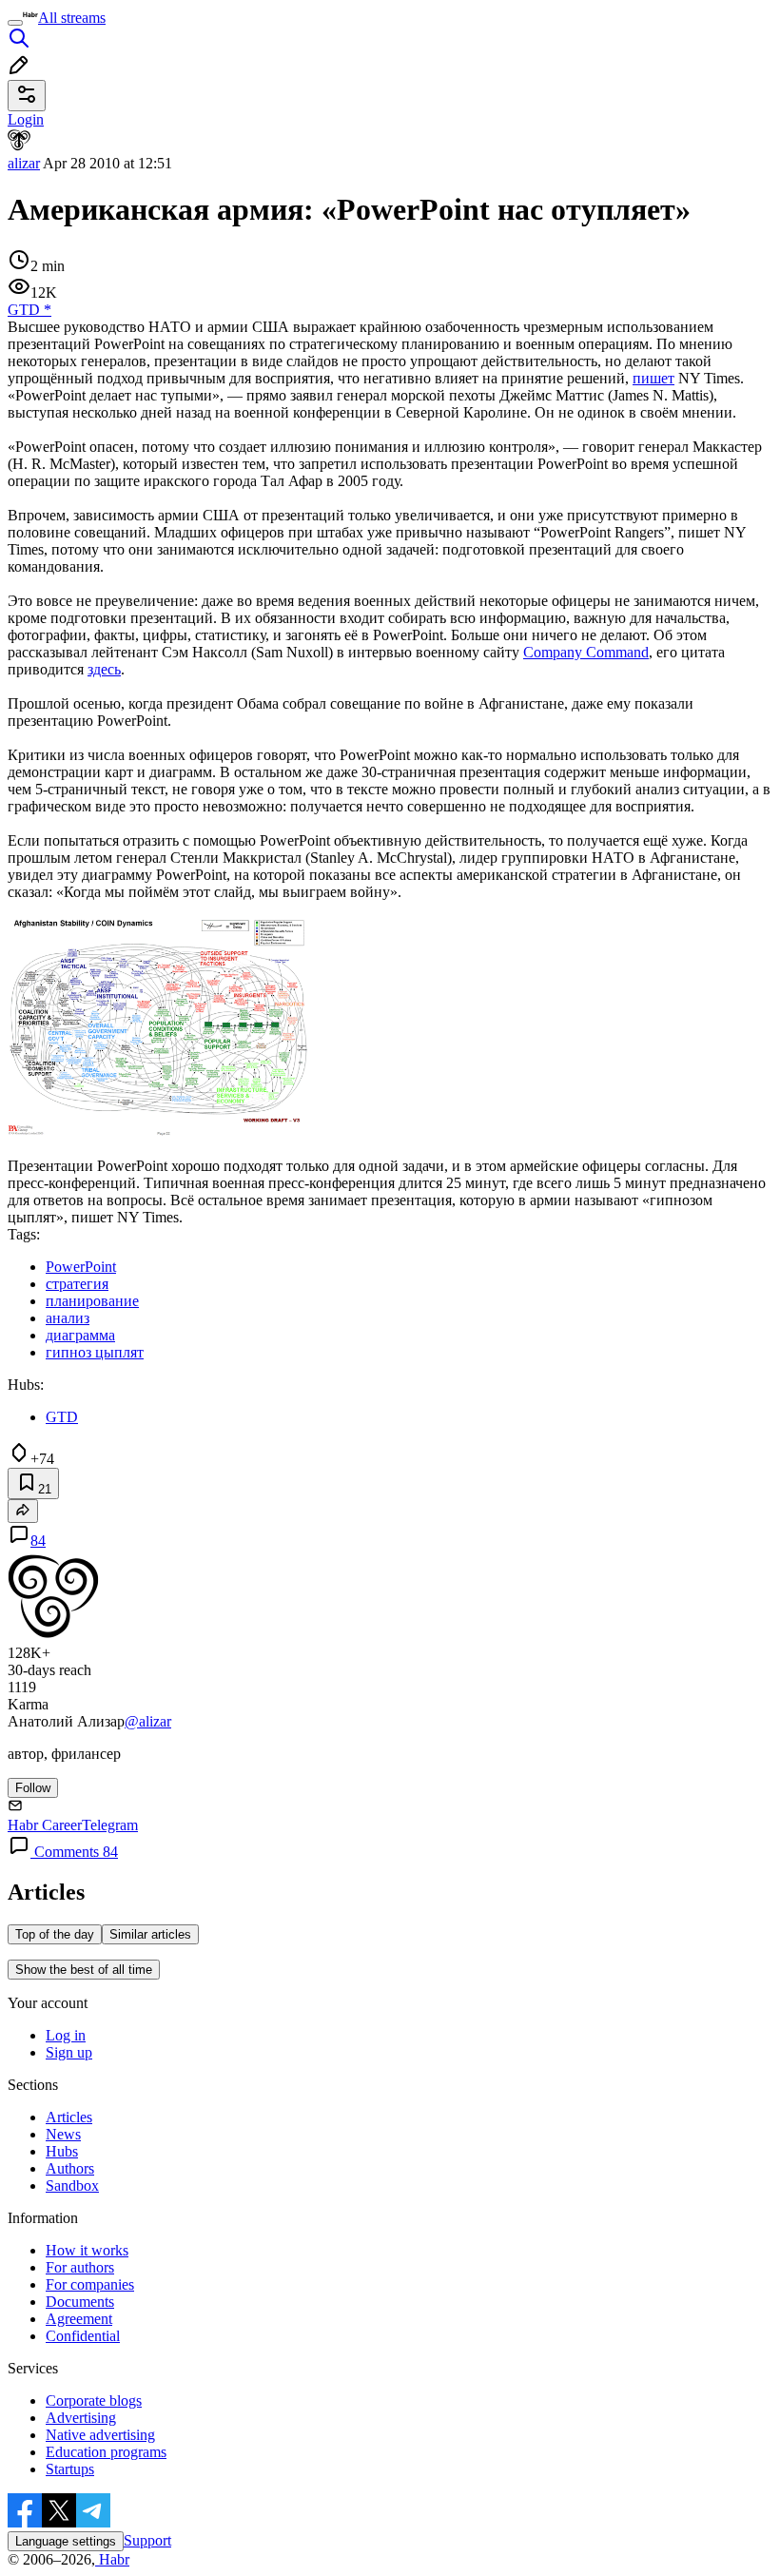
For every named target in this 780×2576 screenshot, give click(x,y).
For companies (90, 2284)
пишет (653, 378)
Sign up (69, 2052)
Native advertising (100, 2435)
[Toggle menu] (15, 23)
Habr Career (45, 1825)
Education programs (106, 2452)
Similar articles (150, 1934)
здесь (104, 669)
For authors (80, 2267)
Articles (69, 2117)
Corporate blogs (94, 2400)
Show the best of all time (84, 1970)
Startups (70, 2469)
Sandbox (72, 2186)
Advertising (81, 2418)
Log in (66, 2035)
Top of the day (55, 1934)
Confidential (83, 2336)
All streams (72, 18)
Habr (112, 2559)
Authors (70, 2168)
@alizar (148, 1721)
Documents (80, 2302)
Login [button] (26, 119)
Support (147, 2540)
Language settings (66, 2541)
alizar (24, 163)
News (63, 2134)
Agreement (79, 2319)
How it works (87, 2250)
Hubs (62, 2151)
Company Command (586, 652)
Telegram (110, 1825)
